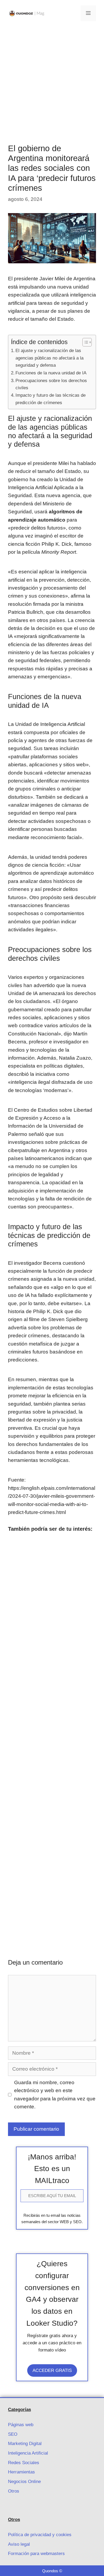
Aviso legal (19, 2544)
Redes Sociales (24, 2463)
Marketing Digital (25, 2444)
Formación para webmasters (36, 2554)
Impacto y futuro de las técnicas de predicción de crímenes (51, 399)
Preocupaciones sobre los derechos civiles (51, 384)
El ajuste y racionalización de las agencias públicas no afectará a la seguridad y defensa (49, 358)
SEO (13, 2434)
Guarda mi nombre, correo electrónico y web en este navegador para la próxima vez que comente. (55, 2095)
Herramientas (21, 2472)
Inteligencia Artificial (28, 2453)
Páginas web (21, 2425)
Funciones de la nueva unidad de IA (51, 373)
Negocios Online (24, 2482)
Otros (14, 2491)
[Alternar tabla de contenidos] (84, 342)
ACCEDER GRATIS (52, 2370)
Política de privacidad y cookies (40, 2535)
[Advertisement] (52, 81)
